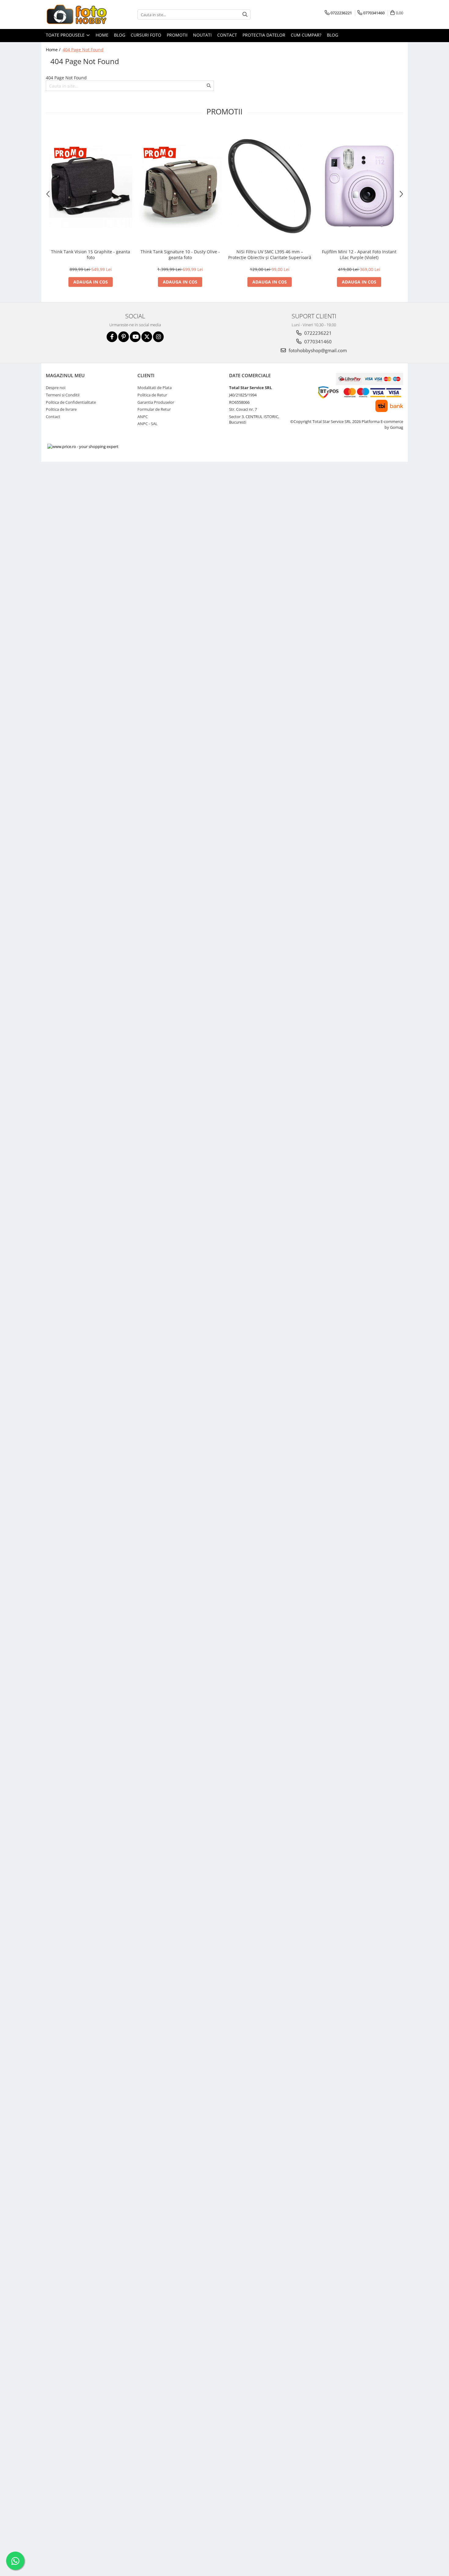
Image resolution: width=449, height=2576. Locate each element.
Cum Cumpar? (306, 35)
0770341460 (317, 341)
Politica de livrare (61, 409)
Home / (54, 50)
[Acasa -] (76, 14)
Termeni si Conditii (63, 395)
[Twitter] (147, 337)
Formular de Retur (154, 409)
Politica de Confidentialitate (71, 402)
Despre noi (56, 388)
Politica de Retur (152, 395)
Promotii (177, 35)
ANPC (143, 417)
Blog (120, 35)
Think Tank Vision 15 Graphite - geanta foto (91, 255)
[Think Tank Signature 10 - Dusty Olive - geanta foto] (180, 186)
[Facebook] (112, 337)
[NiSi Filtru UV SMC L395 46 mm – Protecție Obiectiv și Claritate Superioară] (270, 186)
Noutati (202, 35)
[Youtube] (135, 337)
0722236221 (317, 333)
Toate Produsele (66, 35)
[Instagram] (158, 337)
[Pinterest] (124, 337)
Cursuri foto (146, 35)
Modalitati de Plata (155, 388)
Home (102, 35)
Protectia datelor (264, 35)
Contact (227, 35)
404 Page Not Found (83, 50)
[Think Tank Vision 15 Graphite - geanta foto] (91, 186)
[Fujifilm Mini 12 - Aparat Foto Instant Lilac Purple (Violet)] (359, 186)
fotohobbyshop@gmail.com (317, 350)
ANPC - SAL (148, 424)
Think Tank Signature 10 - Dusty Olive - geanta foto (180, 255)
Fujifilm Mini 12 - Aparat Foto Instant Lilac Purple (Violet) (359, 255)
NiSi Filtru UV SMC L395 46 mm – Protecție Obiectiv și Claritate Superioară (270, 255)
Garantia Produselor (156, 402)
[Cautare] (245, 14)
